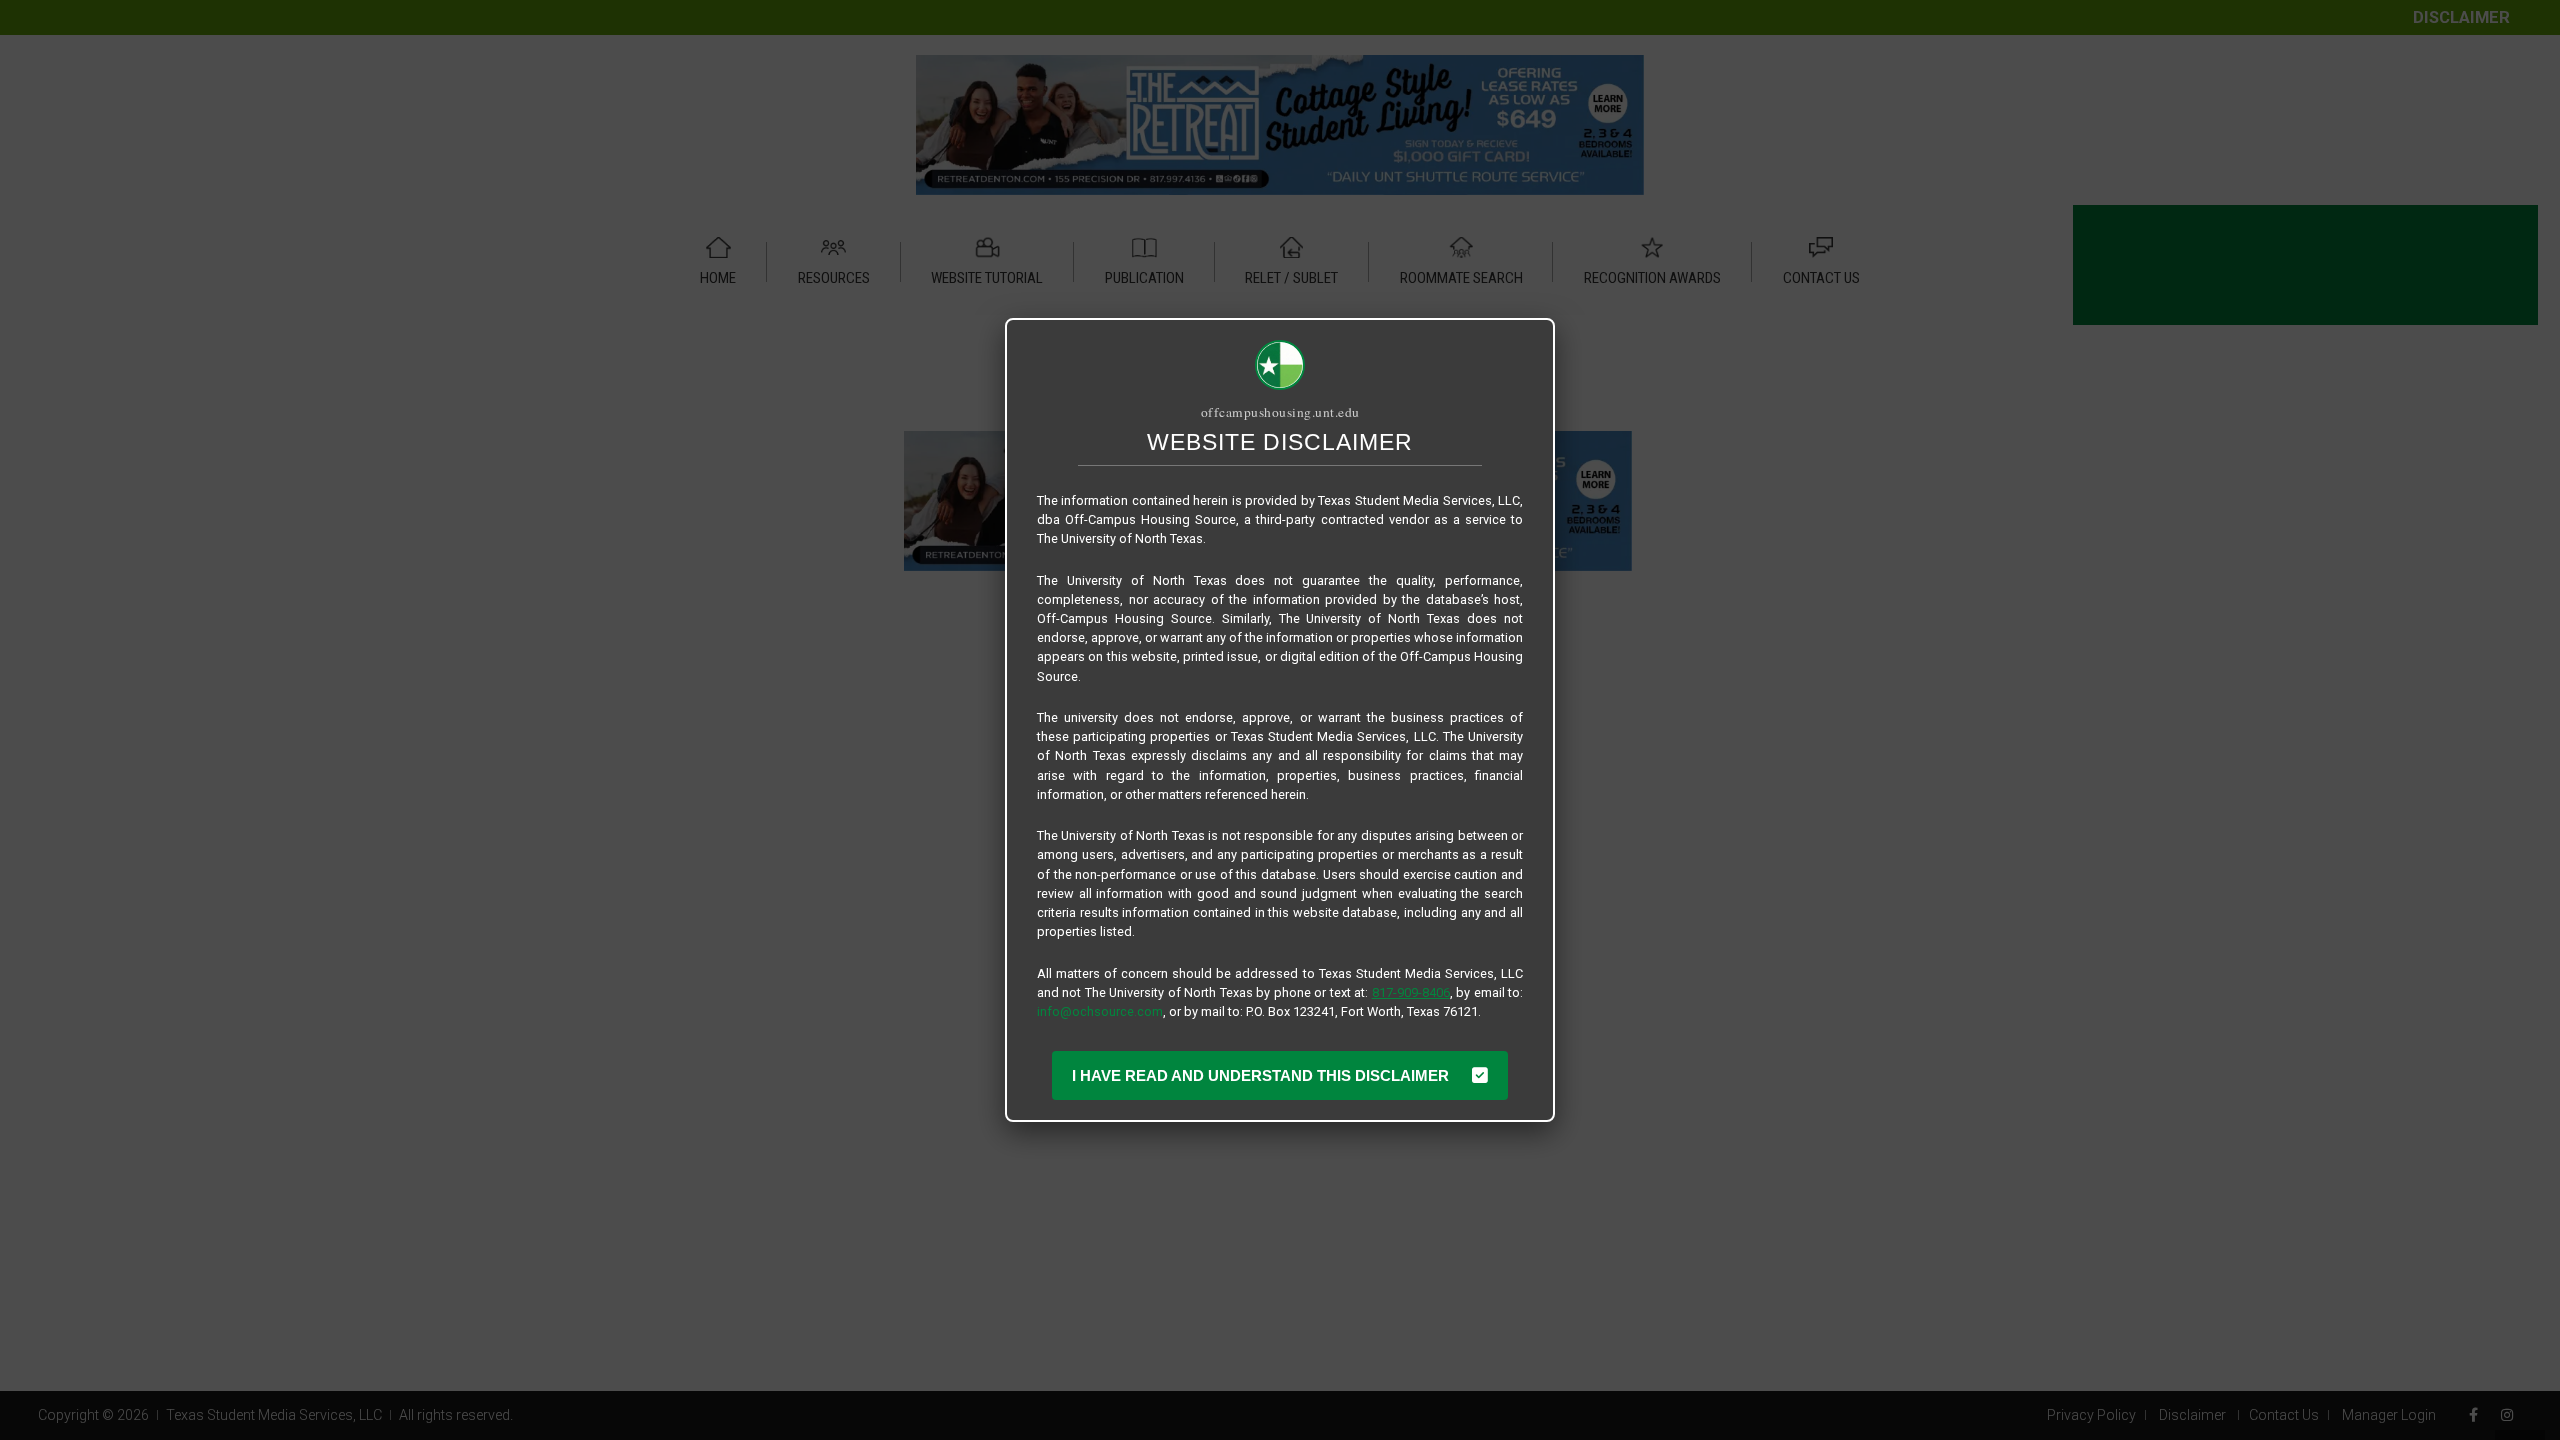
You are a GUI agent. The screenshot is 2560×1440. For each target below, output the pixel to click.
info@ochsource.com (1100, 1011)
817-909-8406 (1411, 992)
